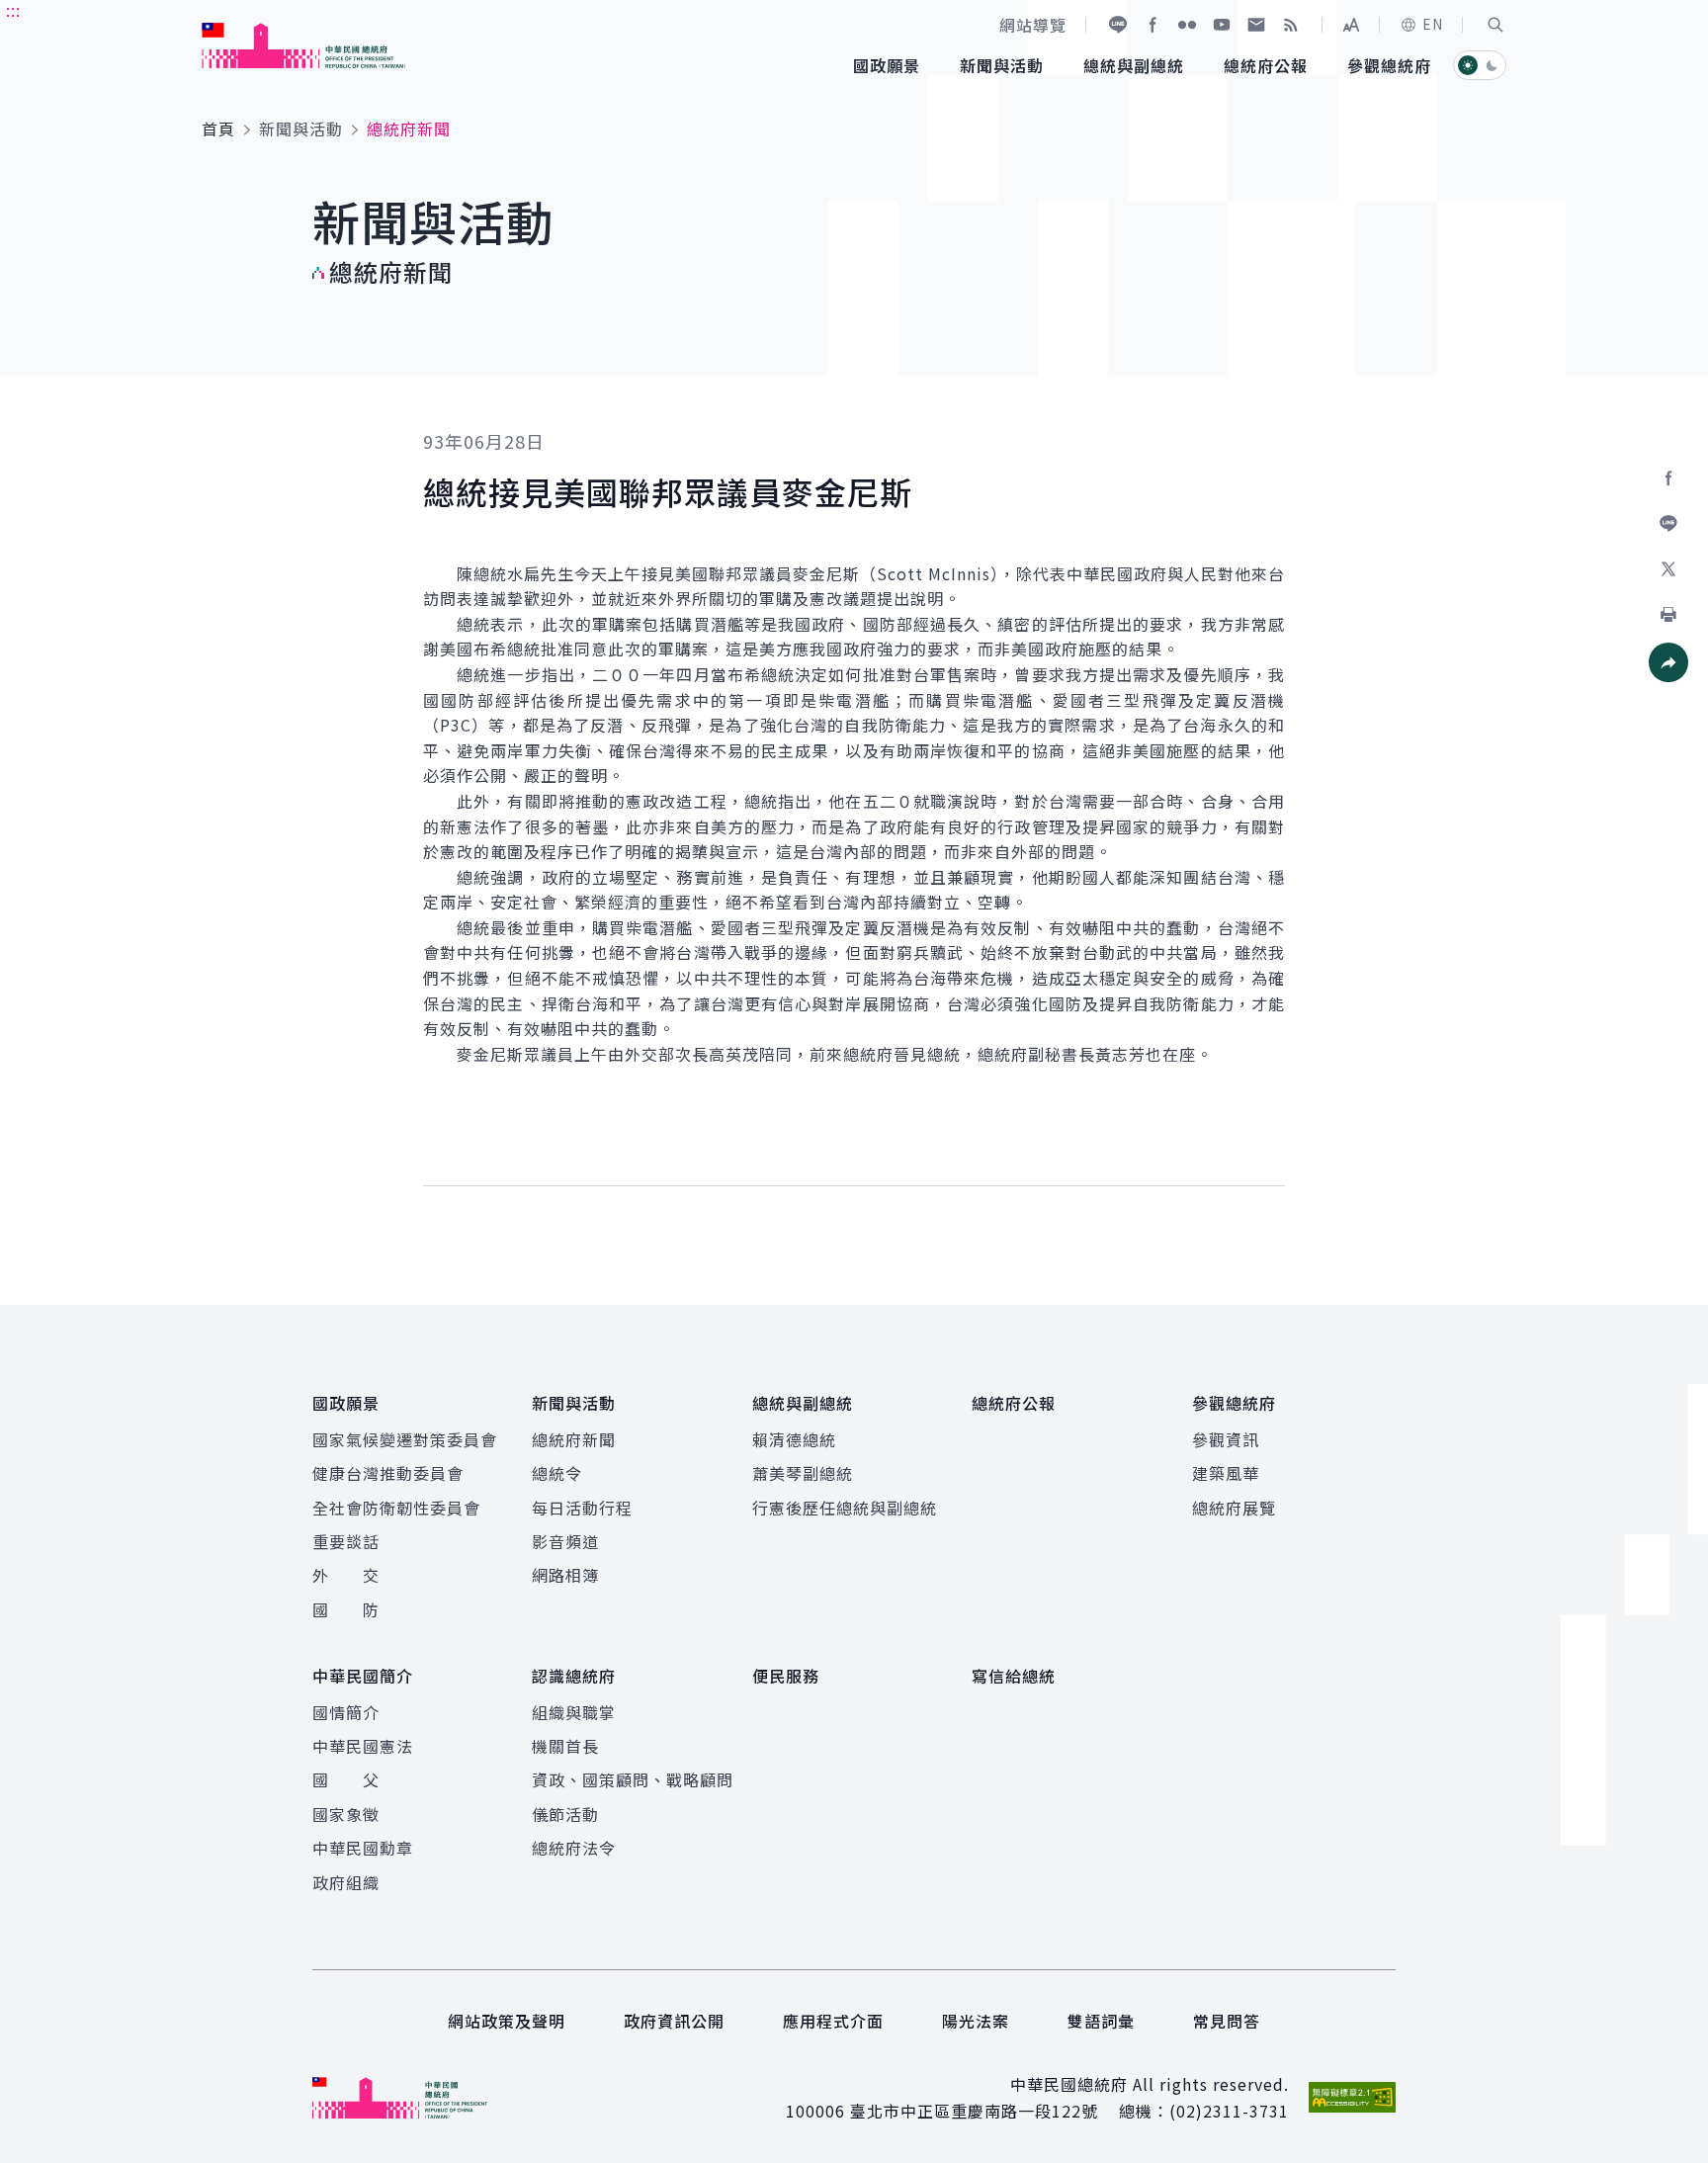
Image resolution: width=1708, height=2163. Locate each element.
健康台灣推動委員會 (388, 1473)
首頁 (218, 129)
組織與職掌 (574, 1712)
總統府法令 (574, 1848)
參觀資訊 (1226, 1439)
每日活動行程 (582, 1508)
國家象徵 (346, 1814)
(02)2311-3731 (1229, 2111)
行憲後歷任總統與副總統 (845, 1508)
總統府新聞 (574, 1439)
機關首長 (565, 1746)
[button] (1495, 25)
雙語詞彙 (1101, 2021)
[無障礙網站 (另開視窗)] (1352, 2097)
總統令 (557, 1473)
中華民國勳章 (363, 1848)
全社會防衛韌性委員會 (396, 1508)
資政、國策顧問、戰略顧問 (633, 1779)
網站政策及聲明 (507, 2021)
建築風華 (1226, 1473)
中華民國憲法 (363, 1746)
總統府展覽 (1234, 1508)
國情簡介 (346, 1712)
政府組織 (346, 1882)
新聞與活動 (301, 129)
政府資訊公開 (674, 2021)
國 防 (346, 1609)
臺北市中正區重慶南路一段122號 (974, 2111)
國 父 (346, 1779)
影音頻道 (565, 1541)
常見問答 (1227, 2021)
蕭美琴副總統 (803, 1473)
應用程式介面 (833, 2021)
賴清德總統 (794, 1439)
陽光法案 (976, 2021)
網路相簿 (565, 1575)
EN (1433, 24)
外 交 (346, 1575)
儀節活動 (565, 1814)
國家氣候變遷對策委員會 (405, 1439)
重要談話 (346, 1541)
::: (13, 11)
